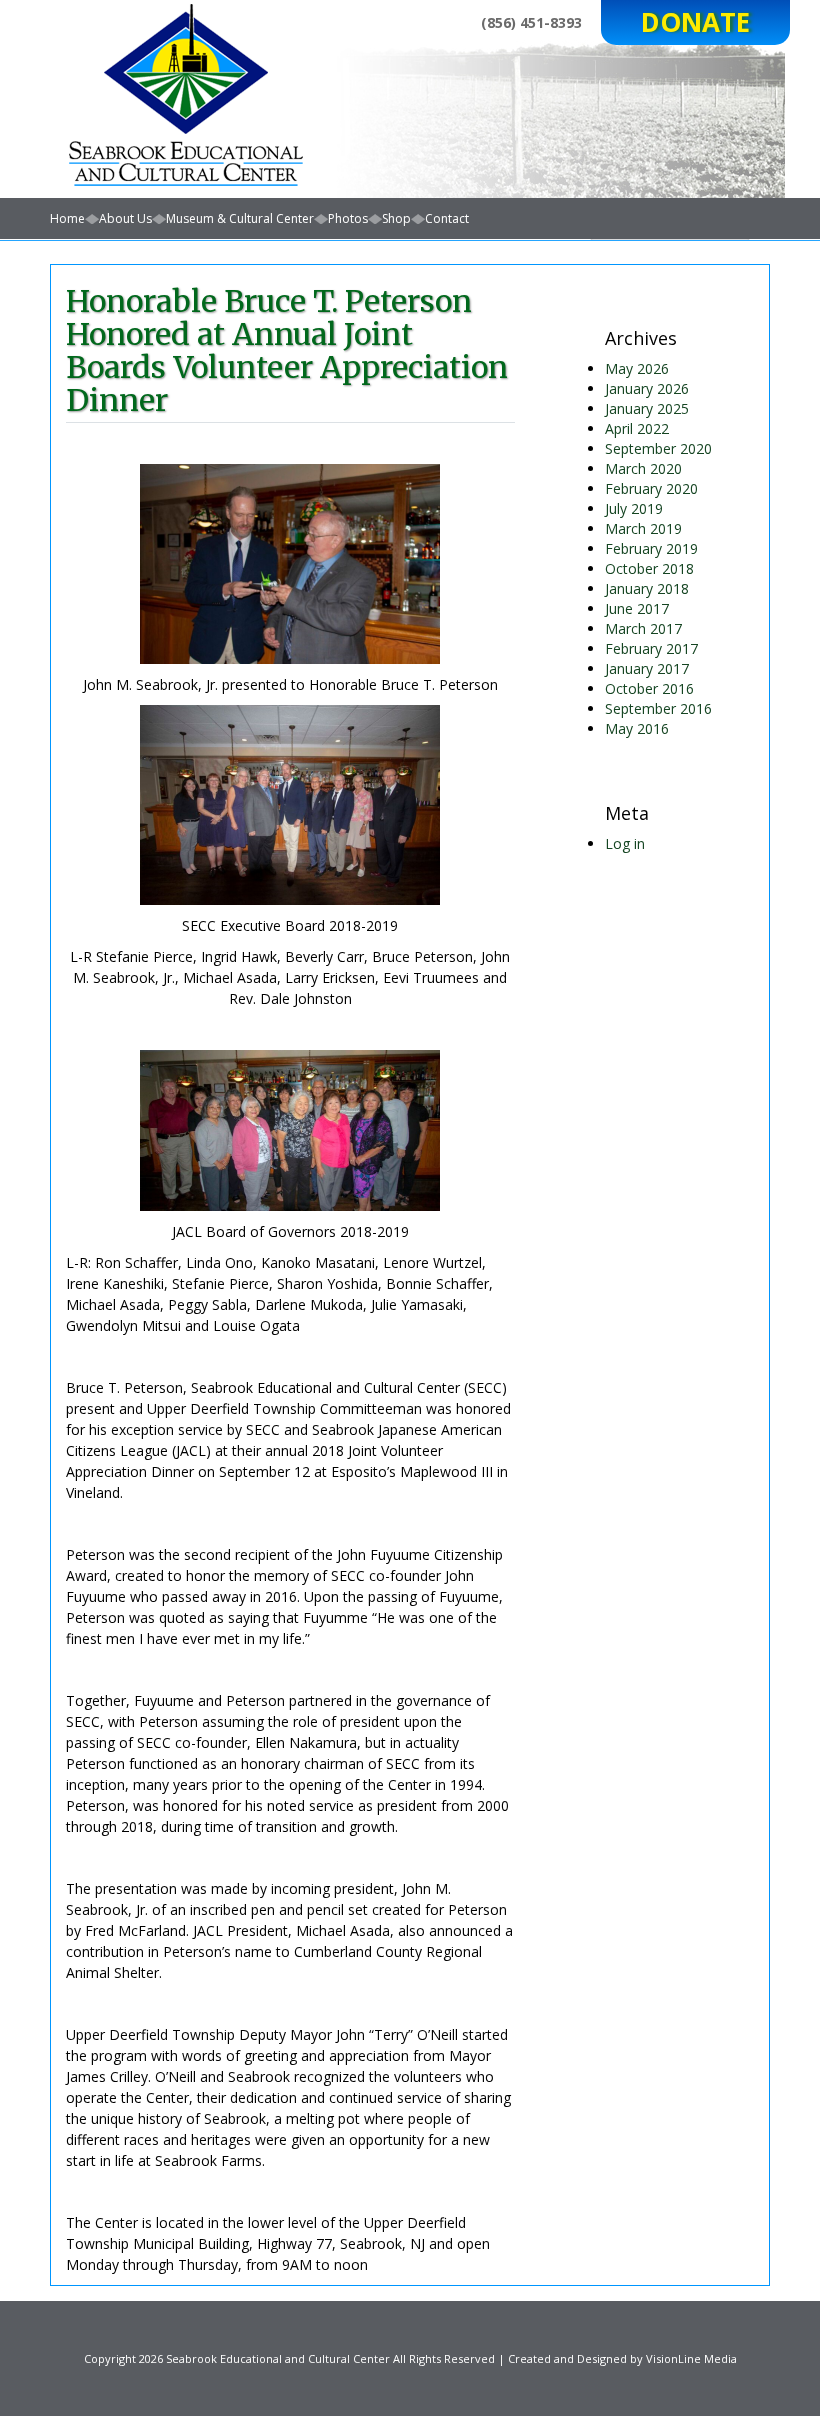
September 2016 (658, 708)
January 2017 (647, 668)
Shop (396, 218)
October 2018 (649, 568)
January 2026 (647, 388)
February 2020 (651, 488)
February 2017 (651, 648)
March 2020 (643, 468)
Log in (625, 843)
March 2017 (643, 628)
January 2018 (647, 588)
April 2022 (637, 428)
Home (67, 218)
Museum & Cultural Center (240, 218)
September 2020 (658, 448)
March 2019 (643, 528)
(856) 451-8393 (531, 22)
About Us (125, 218)
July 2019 (634, 508)
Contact (447, 218)
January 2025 (647, 408)
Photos (348, 218)
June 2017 (637, 608)
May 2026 (637, 368)
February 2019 (651, 548)
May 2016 (637, 728)
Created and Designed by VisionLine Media (622, 2358)
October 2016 (649, 688)
